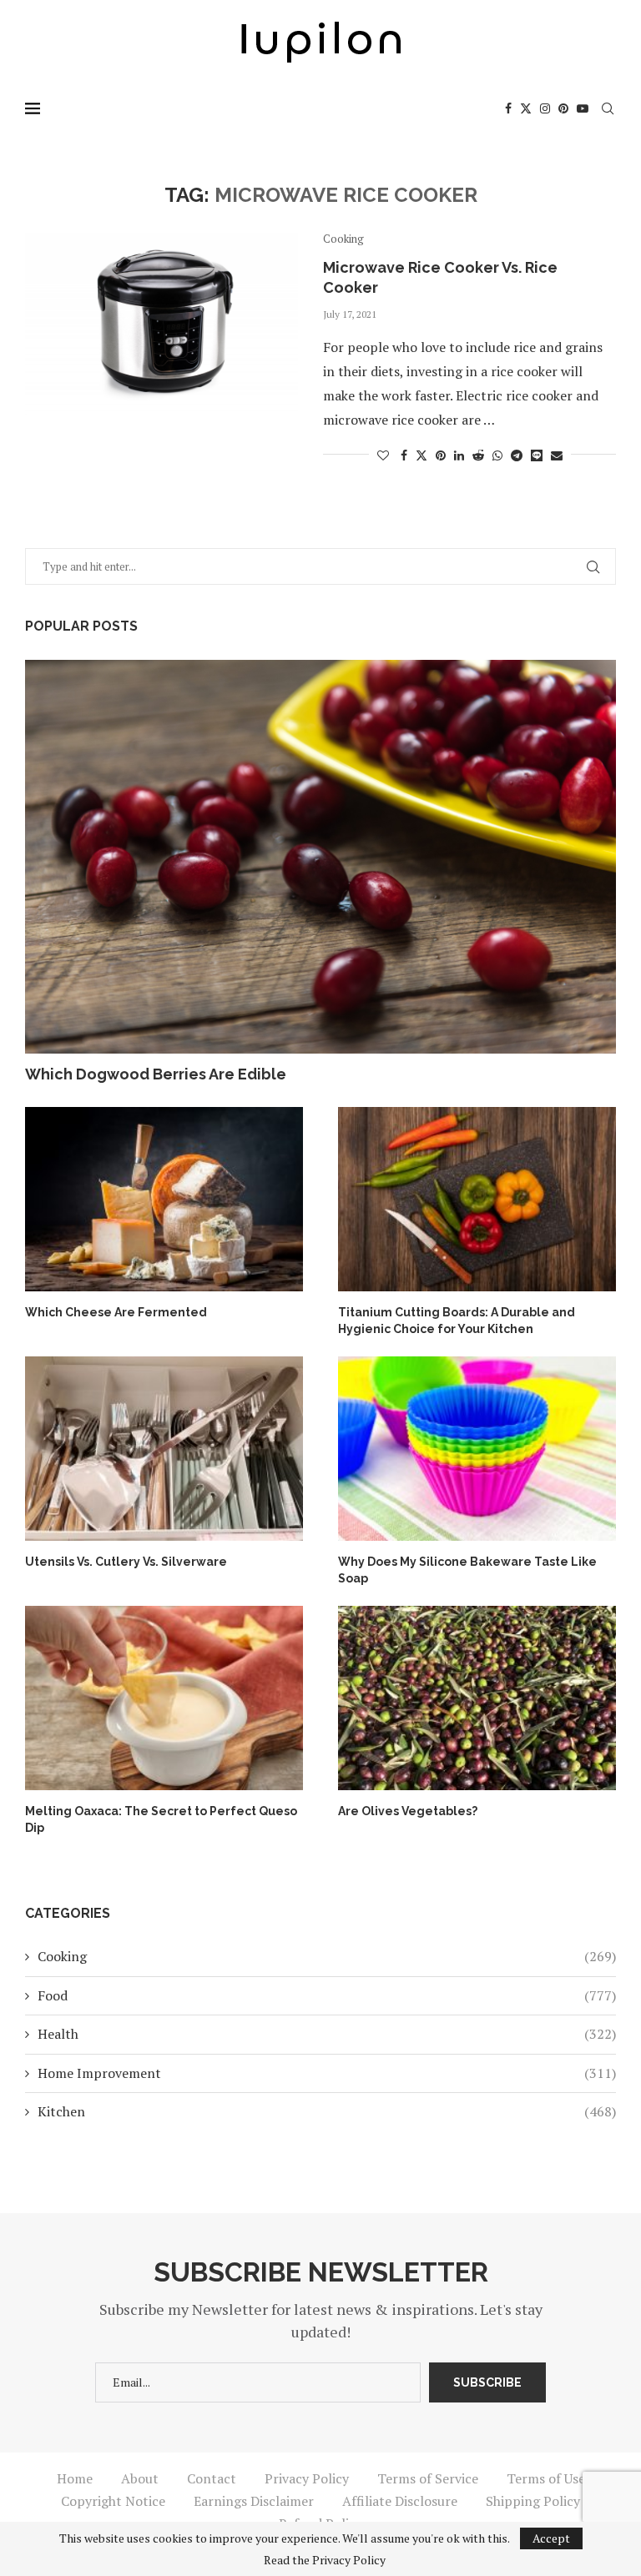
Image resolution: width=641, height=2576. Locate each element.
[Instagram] (545, 108)
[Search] (608, 108)
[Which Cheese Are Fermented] (164, 1200)
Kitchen (327, 2111)
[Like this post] (383, 455)
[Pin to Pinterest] (441, 455)
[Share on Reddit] (478, 455)
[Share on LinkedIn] (459, 455)
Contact (212, 2478)
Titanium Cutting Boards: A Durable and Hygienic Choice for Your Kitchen (457, 1321)
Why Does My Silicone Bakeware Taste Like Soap (467, 1570)
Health (327, 2034)
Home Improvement (327, 2073)
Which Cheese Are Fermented (116, 1312)
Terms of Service (428, 2478)
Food (327, 1995)
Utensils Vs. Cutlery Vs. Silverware (126, 1562)
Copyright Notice (113, 2501)
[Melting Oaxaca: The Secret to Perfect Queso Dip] (164, 1698)
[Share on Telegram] (517, 455)
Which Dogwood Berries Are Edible (156, 1074)
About (140, 2478)
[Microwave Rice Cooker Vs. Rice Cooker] (162, 324)
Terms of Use (546, 2478)
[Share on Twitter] (421, 455)
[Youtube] (583, 108)
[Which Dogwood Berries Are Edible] (320, 857)
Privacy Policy (307, 2478)
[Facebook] (508, 108)
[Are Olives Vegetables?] (477, 1698)
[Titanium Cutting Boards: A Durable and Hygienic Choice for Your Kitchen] (477, 1200)
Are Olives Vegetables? (408, 1811)
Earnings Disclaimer (254, 2501)
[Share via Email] (557, 455)
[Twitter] (526, 108)
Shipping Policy (533, 2501)
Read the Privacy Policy (325, 2560)
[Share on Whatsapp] (497, 455)
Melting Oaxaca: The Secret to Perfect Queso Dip (161, 1819)
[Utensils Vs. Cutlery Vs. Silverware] (164, 1449)
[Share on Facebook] (404, 455)
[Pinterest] (563, 108)
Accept (551, 2538)
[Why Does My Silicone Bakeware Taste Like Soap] (477, 1449)
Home (75, 2478)
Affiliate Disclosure (400, 2501)
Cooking (327, 1956)
